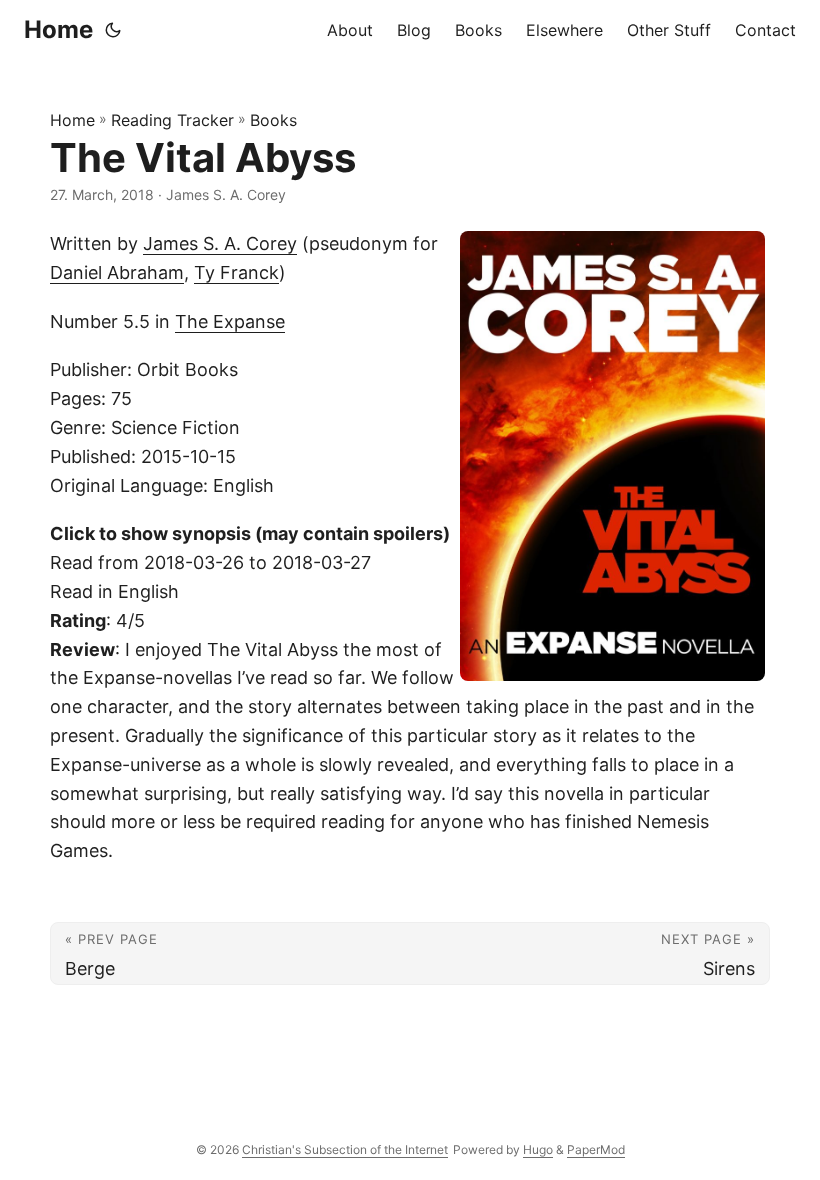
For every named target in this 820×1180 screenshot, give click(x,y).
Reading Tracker (172, 120)
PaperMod (596, 1149)
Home (58, 29)
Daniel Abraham (117, 272)
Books (273, 120)
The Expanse (230, 321)
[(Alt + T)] (113, 30)
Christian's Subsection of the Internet (345, 1149)
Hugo (538, 1149)
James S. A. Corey (220, 243)
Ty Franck (236, 272)
